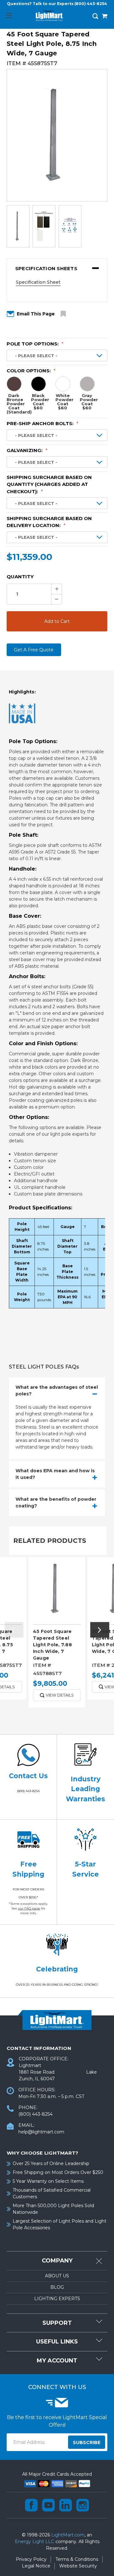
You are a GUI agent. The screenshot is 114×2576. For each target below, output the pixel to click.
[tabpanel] (57, 1635)
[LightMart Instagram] (83, 2505)
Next (100, 1630)
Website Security (78, 2566)
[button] (57, 269)
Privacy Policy (31, 2559)
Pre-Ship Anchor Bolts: (43, 423)
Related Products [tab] (50, 1541)
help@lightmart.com (41, 2132)
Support (57, 2323)
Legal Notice (36, 2566)
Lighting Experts (57, 2299)
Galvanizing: (27, 450)
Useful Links (57, 2342)
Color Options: (31, 371)
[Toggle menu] (9, 15)
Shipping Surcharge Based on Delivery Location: (49, 522)
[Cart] (104, 17)
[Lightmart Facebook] (31, 2505)
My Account (57, 2361)
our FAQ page (29, 1908)
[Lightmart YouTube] (48, 2505)
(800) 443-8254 (91, 4)
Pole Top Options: (35, 344)
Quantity (20, 577)
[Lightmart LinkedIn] (66, 2505)
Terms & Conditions (77, 2559)
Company (57, 2261)
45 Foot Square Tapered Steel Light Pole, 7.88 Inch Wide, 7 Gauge (52, 1645)
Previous (14, 1630)
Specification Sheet (38, 282)
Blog (57, 2287)
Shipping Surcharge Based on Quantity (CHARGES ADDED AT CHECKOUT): (49, 484)
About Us (57, 2276)
